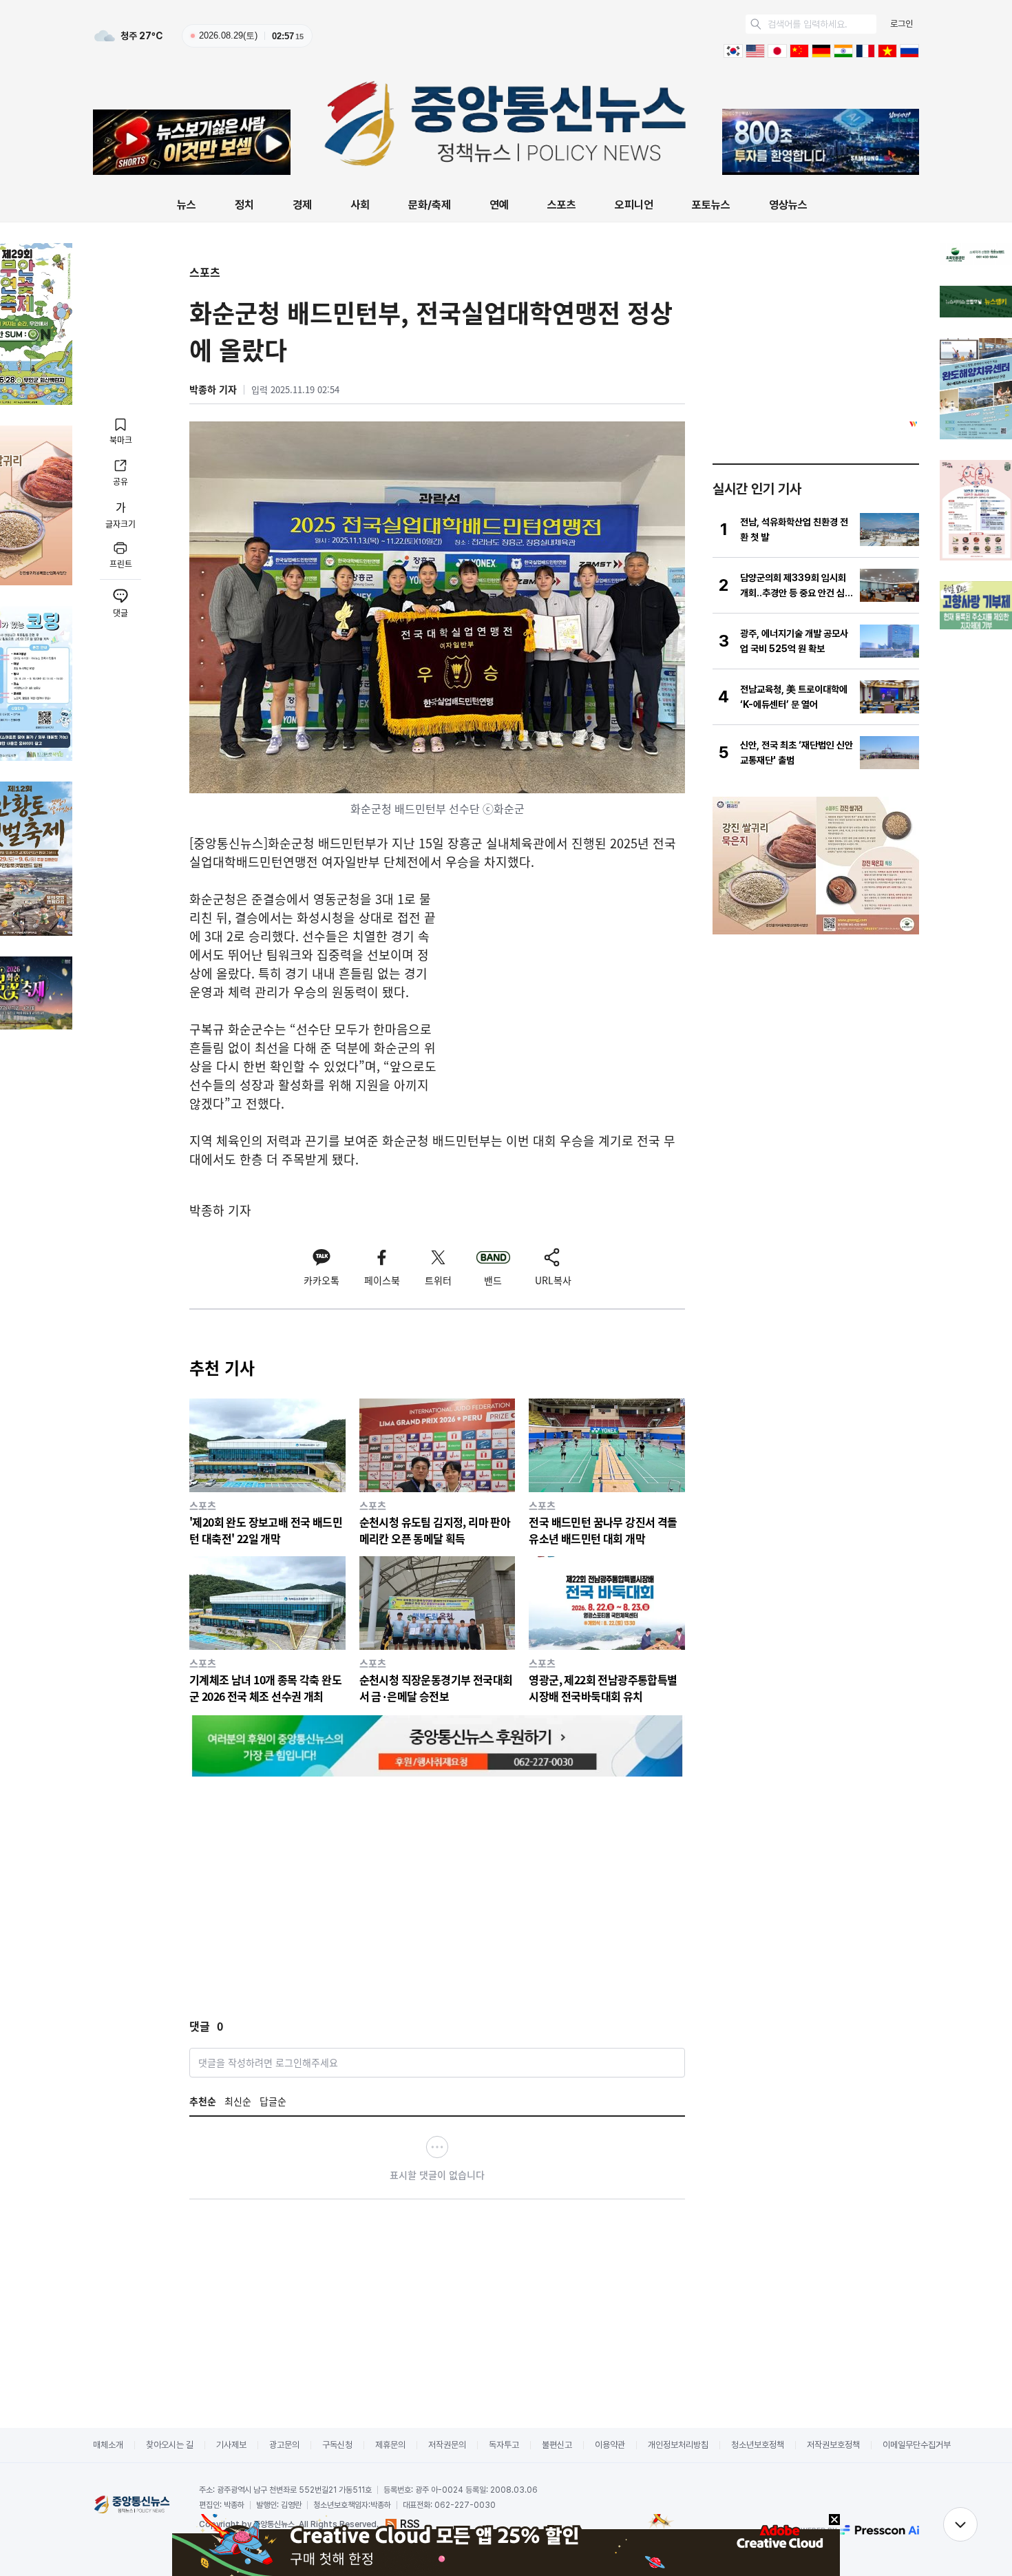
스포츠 (562, 205)
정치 (244, 205)
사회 (360, 205)
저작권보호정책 (833, 2445)
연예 (499, 205)
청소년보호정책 (758, 2445)
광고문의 (284, 2445)
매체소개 (108, 2445)
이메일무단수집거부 (917, 2445)
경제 (302, 205)
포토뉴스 (711, 205)
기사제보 (231, 2445)
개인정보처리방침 (678, 2445)
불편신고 (557, 2445)
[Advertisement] (569, 986)
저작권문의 (447, 2445)
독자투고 (504, 2445)
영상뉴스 (788, 205)
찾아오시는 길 (170, 2445)
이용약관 (610, 2445)
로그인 (902, 24)
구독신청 (337, 2445)
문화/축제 (430, 205)
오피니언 (634, 205)
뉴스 (187, 205)
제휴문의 (390, 2445)
